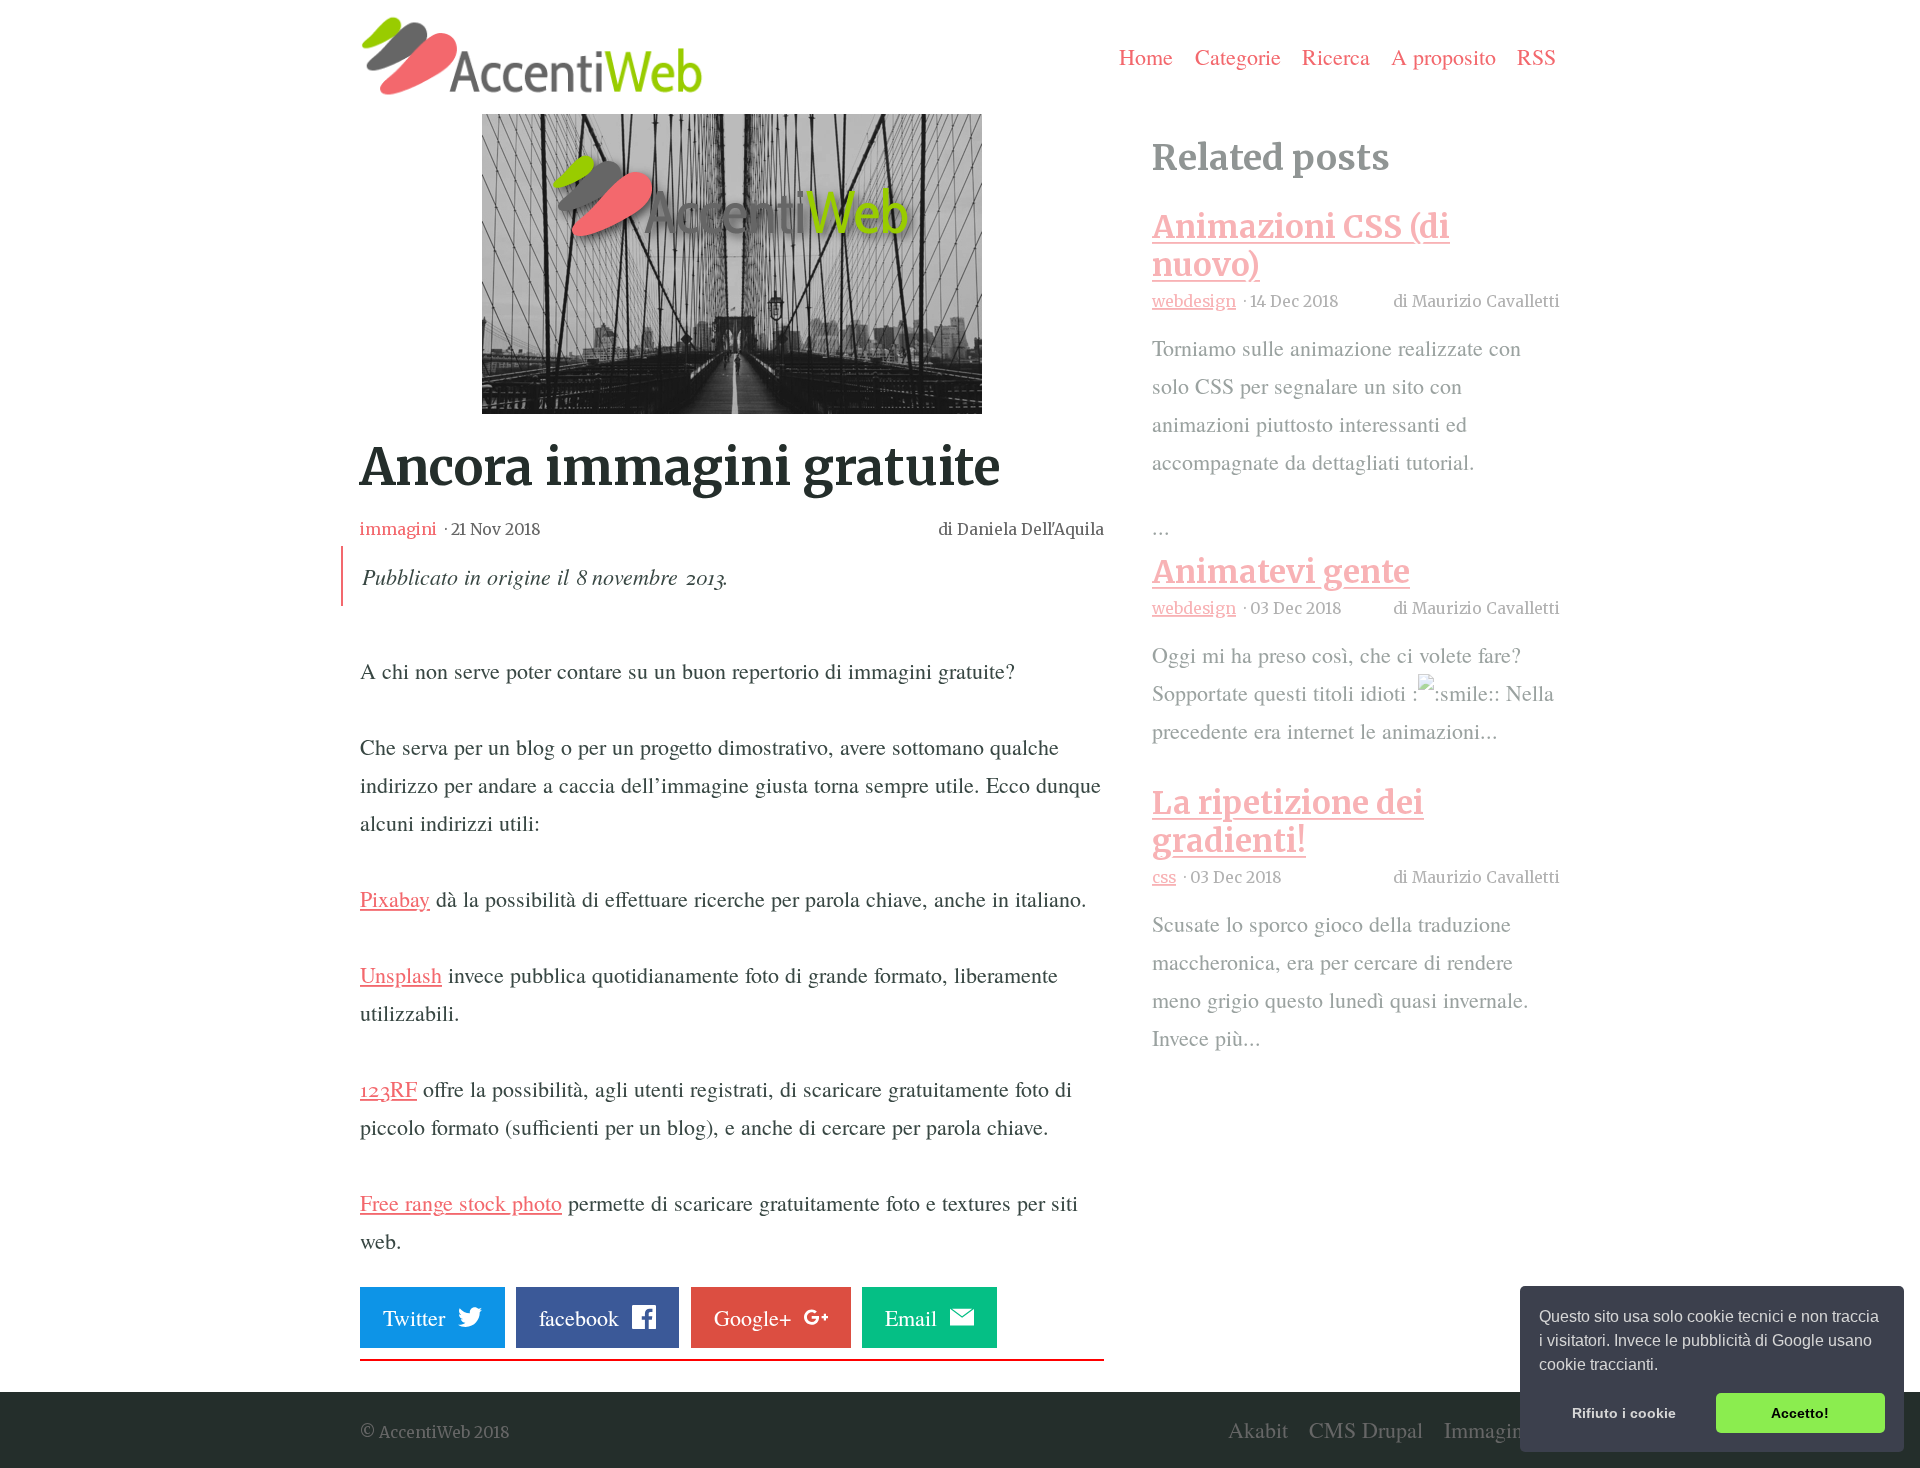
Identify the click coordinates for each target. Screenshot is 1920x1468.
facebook (585, 1317)
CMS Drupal (1366, 1429)
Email (917, 1317)
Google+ (759, 1317)
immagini (398, 529)
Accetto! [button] (1800, 1413)
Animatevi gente (1281, 571)
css (1164, 877)
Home (1146, 56)
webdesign (1194, 301)
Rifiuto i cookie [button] (1624, 1413)
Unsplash (401, 974)
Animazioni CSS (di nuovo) (1301, 245)
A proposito (1443, 56)
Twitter (420, 1317)
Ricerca (1336, 56)
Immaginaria (1500, 1429)
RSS (1536, 56)
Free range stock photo (461, 1202)
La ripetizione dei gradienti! (1288, 821)
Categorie (1238, 56)
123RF (388, 1088)
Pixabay (395, 898)
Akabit (1258, 1429)
